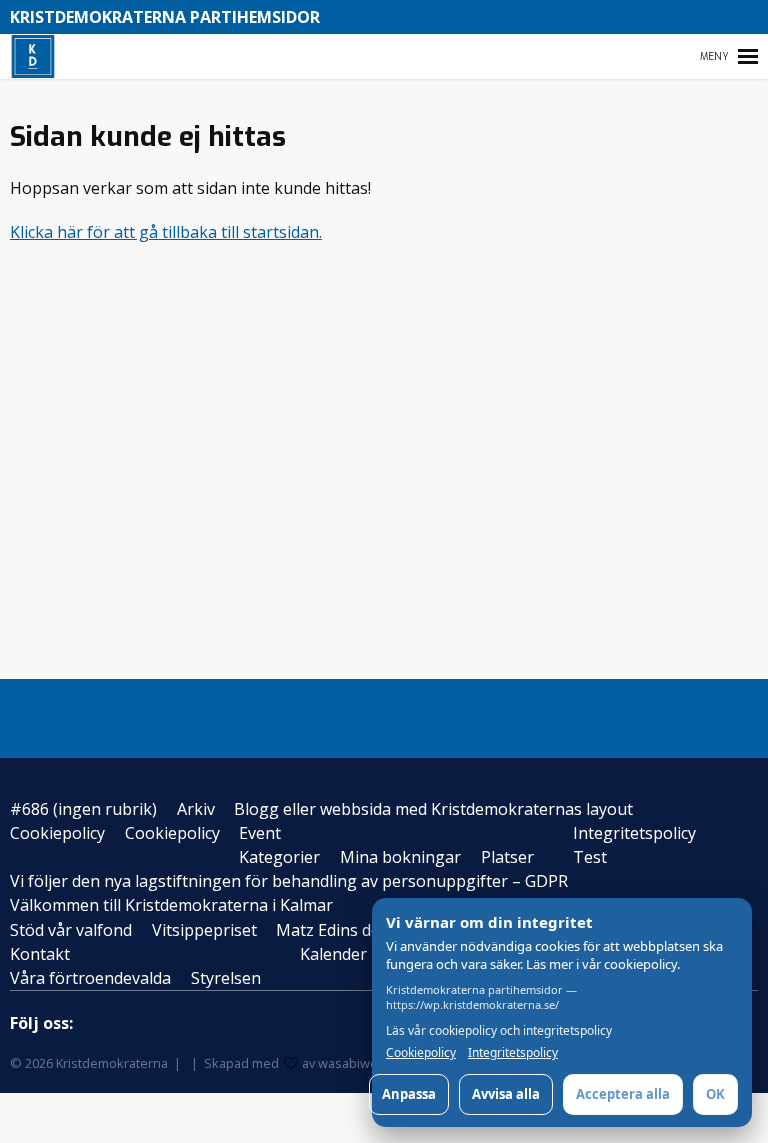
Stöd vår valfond (71, 930)
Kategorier (279, 857)
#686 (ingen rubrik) (83, 809)
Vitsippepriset (204, 930)
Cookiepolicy (57, 833)
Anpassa (409, 1094)
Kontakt (40, 954)
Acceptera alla (623, 1094)
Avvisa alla (506, 1094)
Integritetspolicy (634, 833)
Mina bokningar (400, 857)
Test (590, 857)
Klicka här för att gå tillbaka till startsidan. (166, 232)
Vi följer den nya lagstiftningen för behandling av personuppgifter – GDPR (289, 881)
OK (715, 1094)
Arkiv (196, 809)
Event (260, 833)
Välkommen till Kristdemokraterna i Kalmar (171, 905)
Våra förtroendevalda (90, 978)
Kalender (333, 954)
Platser (507, 857)
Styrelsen (226, 978)
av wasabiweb (344, 1063)
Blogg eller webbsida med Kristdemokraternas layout (433, 809)
